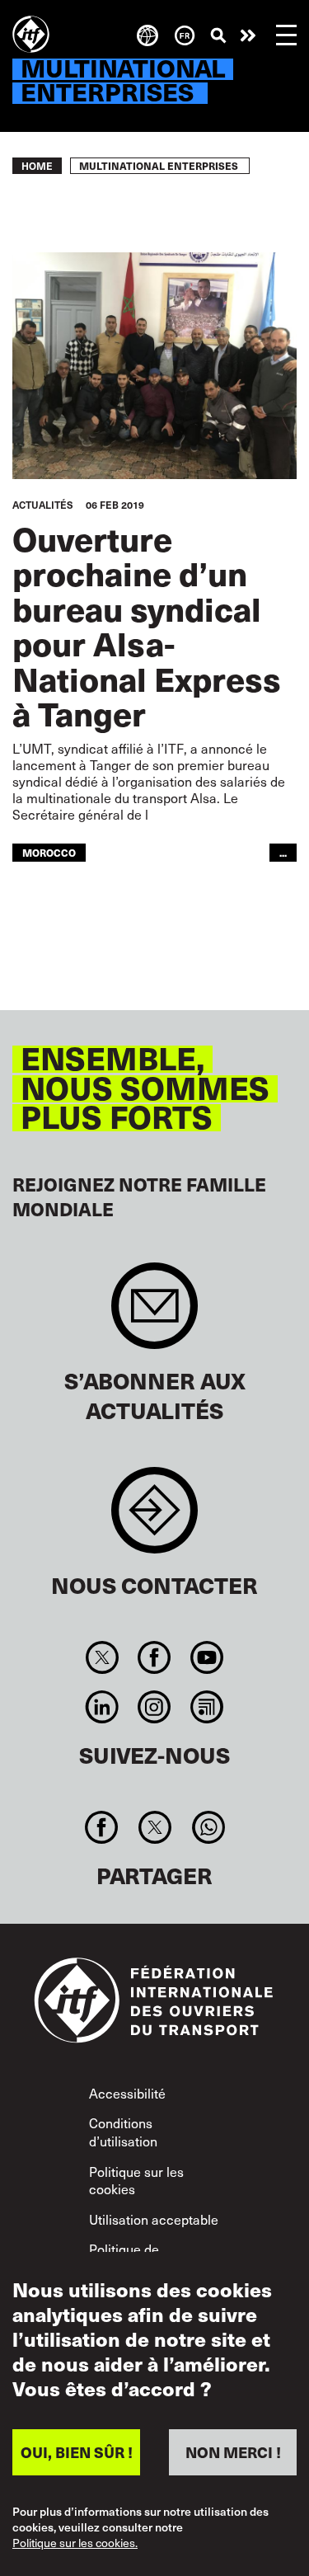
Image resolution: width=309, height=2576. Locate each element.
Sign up (154, 1314)
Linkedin (103, 1707)
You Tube (206, 1657)
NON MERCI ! (233, 2452)
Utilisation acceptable (154, 2219)
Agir (248, 35)
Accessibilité (127, 2093)
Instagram (154, 1707)
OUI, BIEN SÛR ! (77, 2452)
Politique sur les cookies (136, 2180)
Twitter (103, 1657)
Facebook (154, 1657)
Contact (154, 1518)
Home (37, 166)
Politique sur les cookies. (75, 2543)
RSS (206, 1707)
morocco (49, 852)
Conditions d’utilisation (123, 2132)
